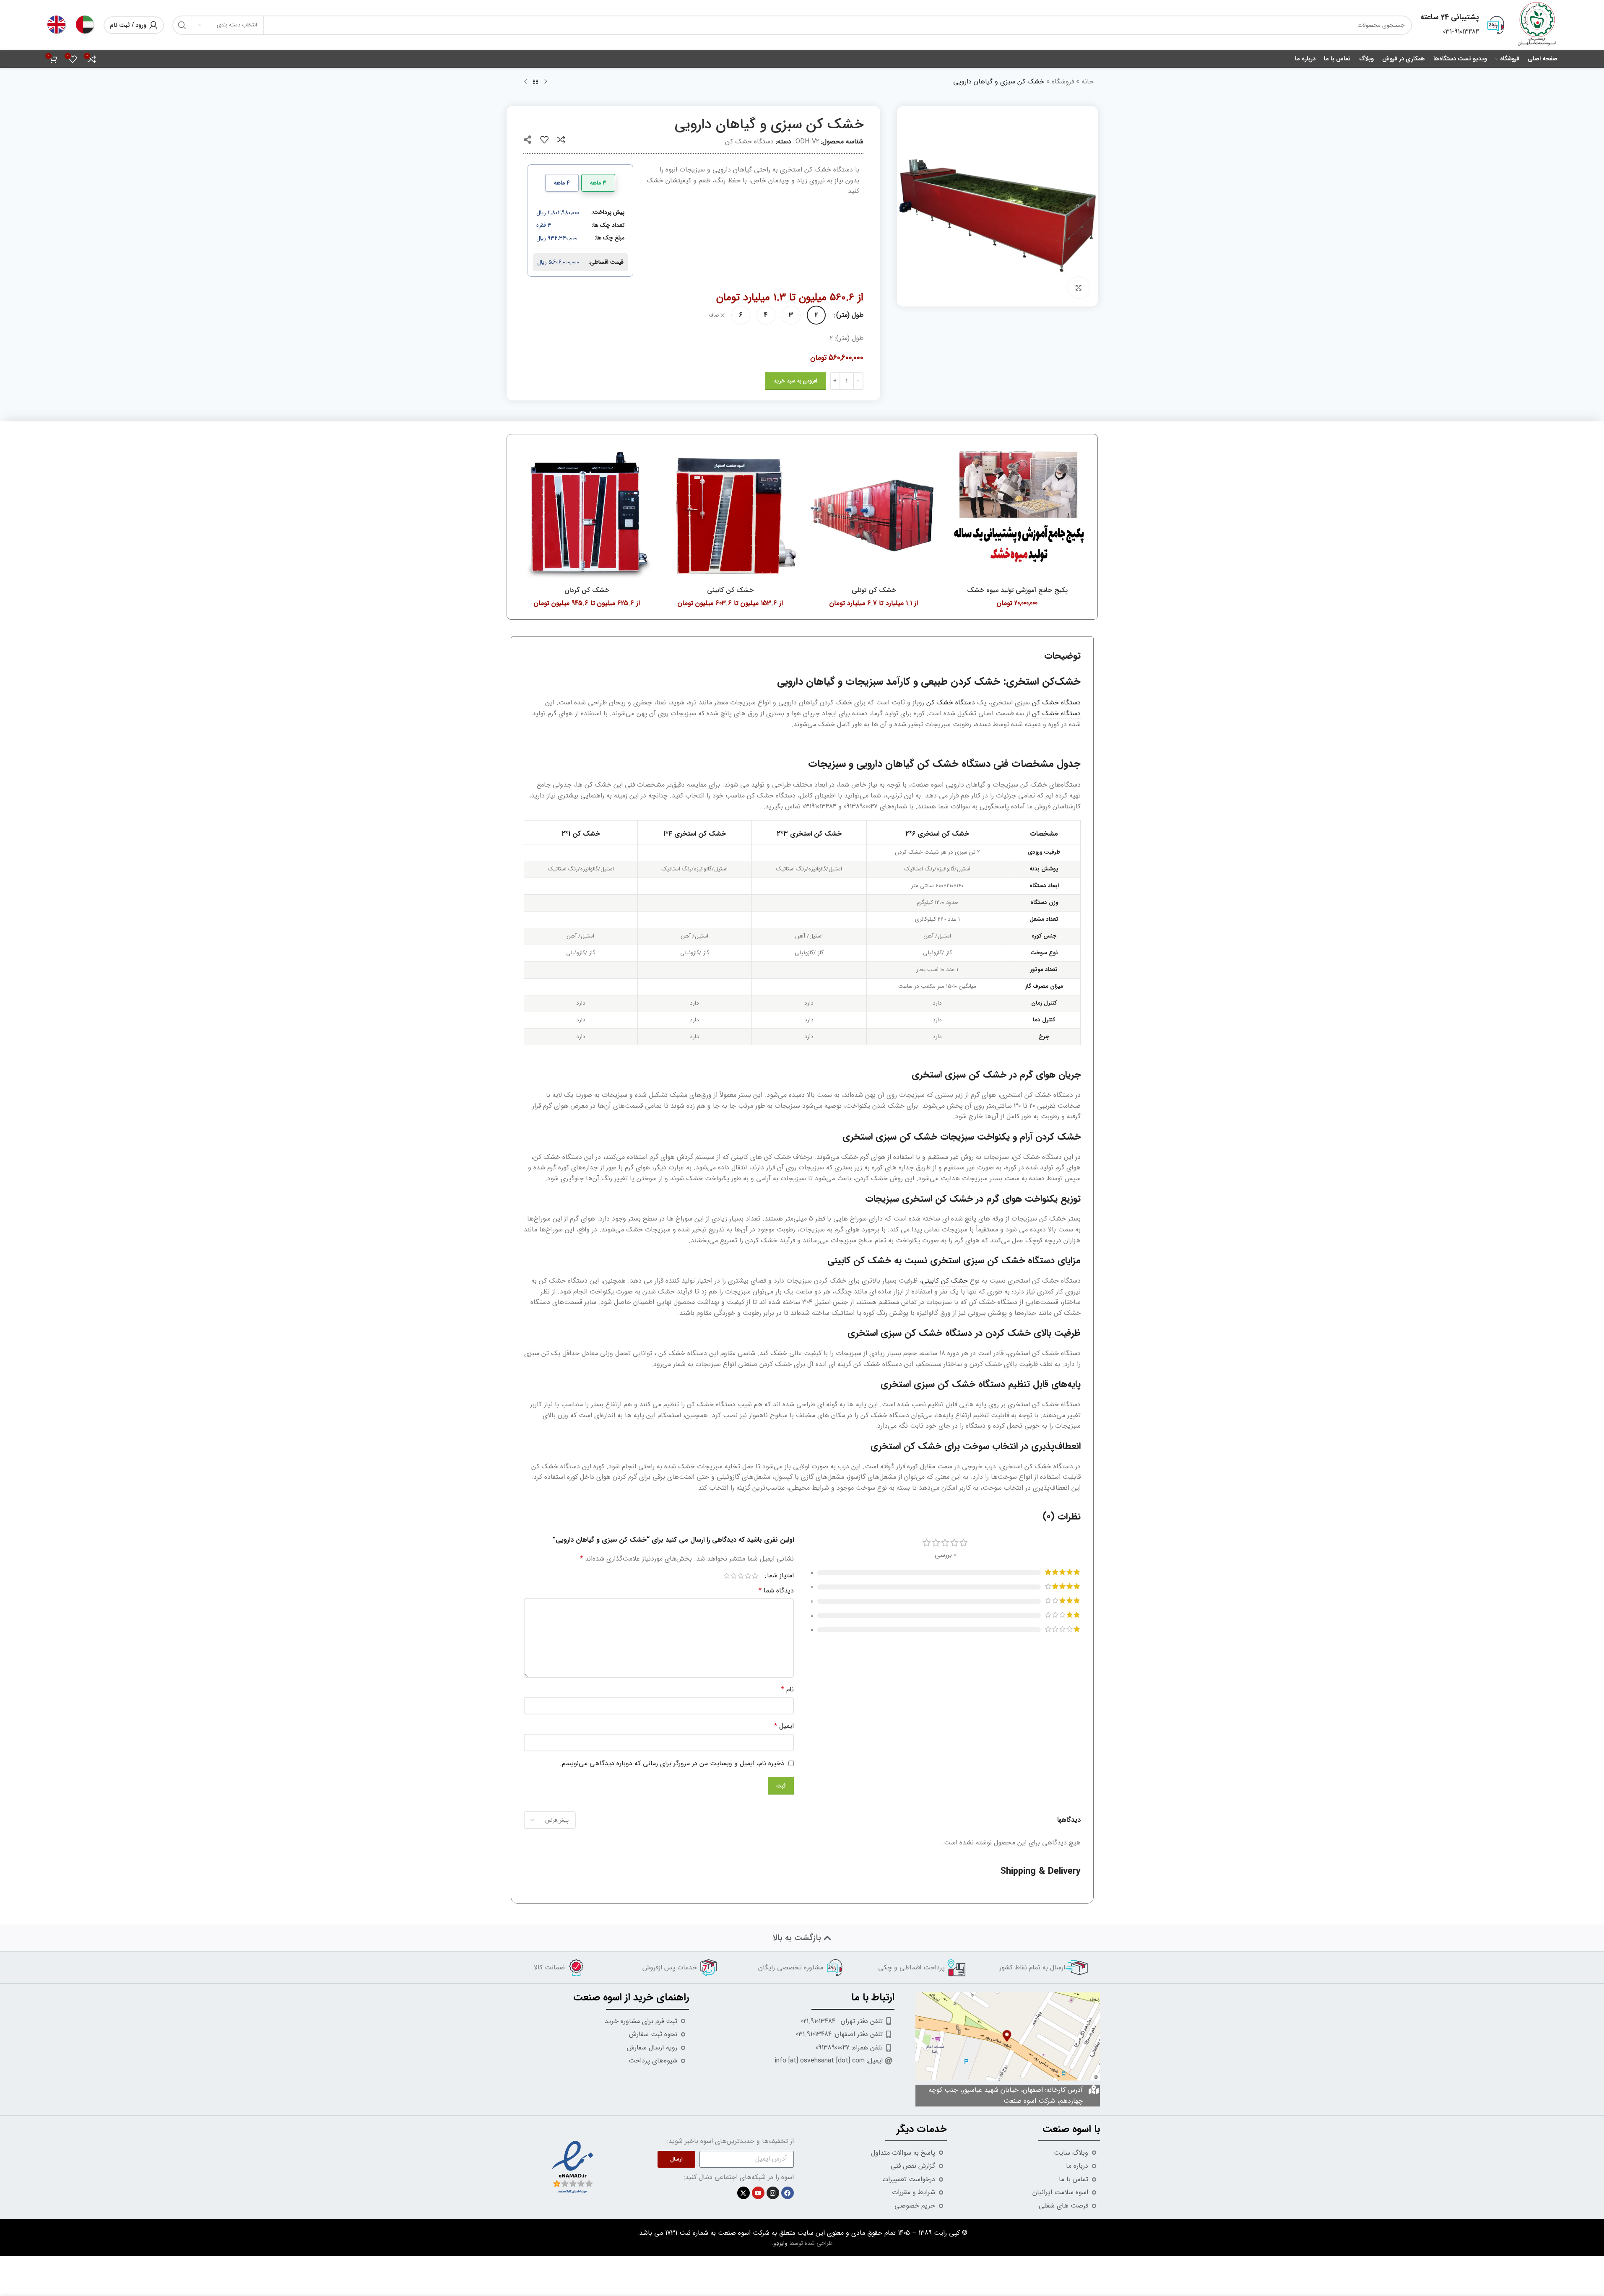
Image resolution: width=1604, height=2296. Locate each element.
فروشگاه (1063, 82)
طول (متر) (850, 315)
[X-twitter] (744, 2193)
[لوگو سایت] (1537, 25)
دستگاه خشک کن (749, 142)
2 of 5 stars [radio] (748, 1576)
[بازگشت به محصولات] (536, 82)
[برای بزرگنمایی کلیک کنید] (1079, 288)
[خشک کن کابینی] (731, 514)
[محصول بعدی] (525, 82)
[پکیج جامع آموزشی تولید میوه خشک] (1017, 514)
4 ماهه (562, 183)
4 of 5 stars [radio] (734, 1576)
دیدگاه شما (776, 1591)
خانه (1088, 82)
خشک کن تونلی (874, 590)
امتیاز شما (780, 1576)
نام (788, 1690)
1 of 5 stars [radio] (755, 1576)
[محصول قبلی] (546, 82)
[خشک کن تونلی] (874, 514)
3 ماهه (598, 183)
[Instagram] (773, 2193)
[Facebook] (788, 2193)
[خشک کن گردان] (587, 514)
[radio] (816, 315)
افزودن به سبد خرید (796, 381)
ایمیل (784, 1726)
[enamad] (573, 2167)
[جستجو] (182, 25)
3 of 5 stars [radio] (741, 1576)
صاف (714, 316)
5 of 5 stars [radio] (727, 1576)
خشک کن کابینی (730, 590)
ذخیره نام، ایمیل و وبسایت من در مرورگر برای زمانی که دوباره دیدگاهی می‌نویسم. (672, 1763)
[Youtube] (758, 2193)
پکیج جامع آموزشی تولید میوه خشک (1017, 590)
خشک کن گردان (587, 590)
